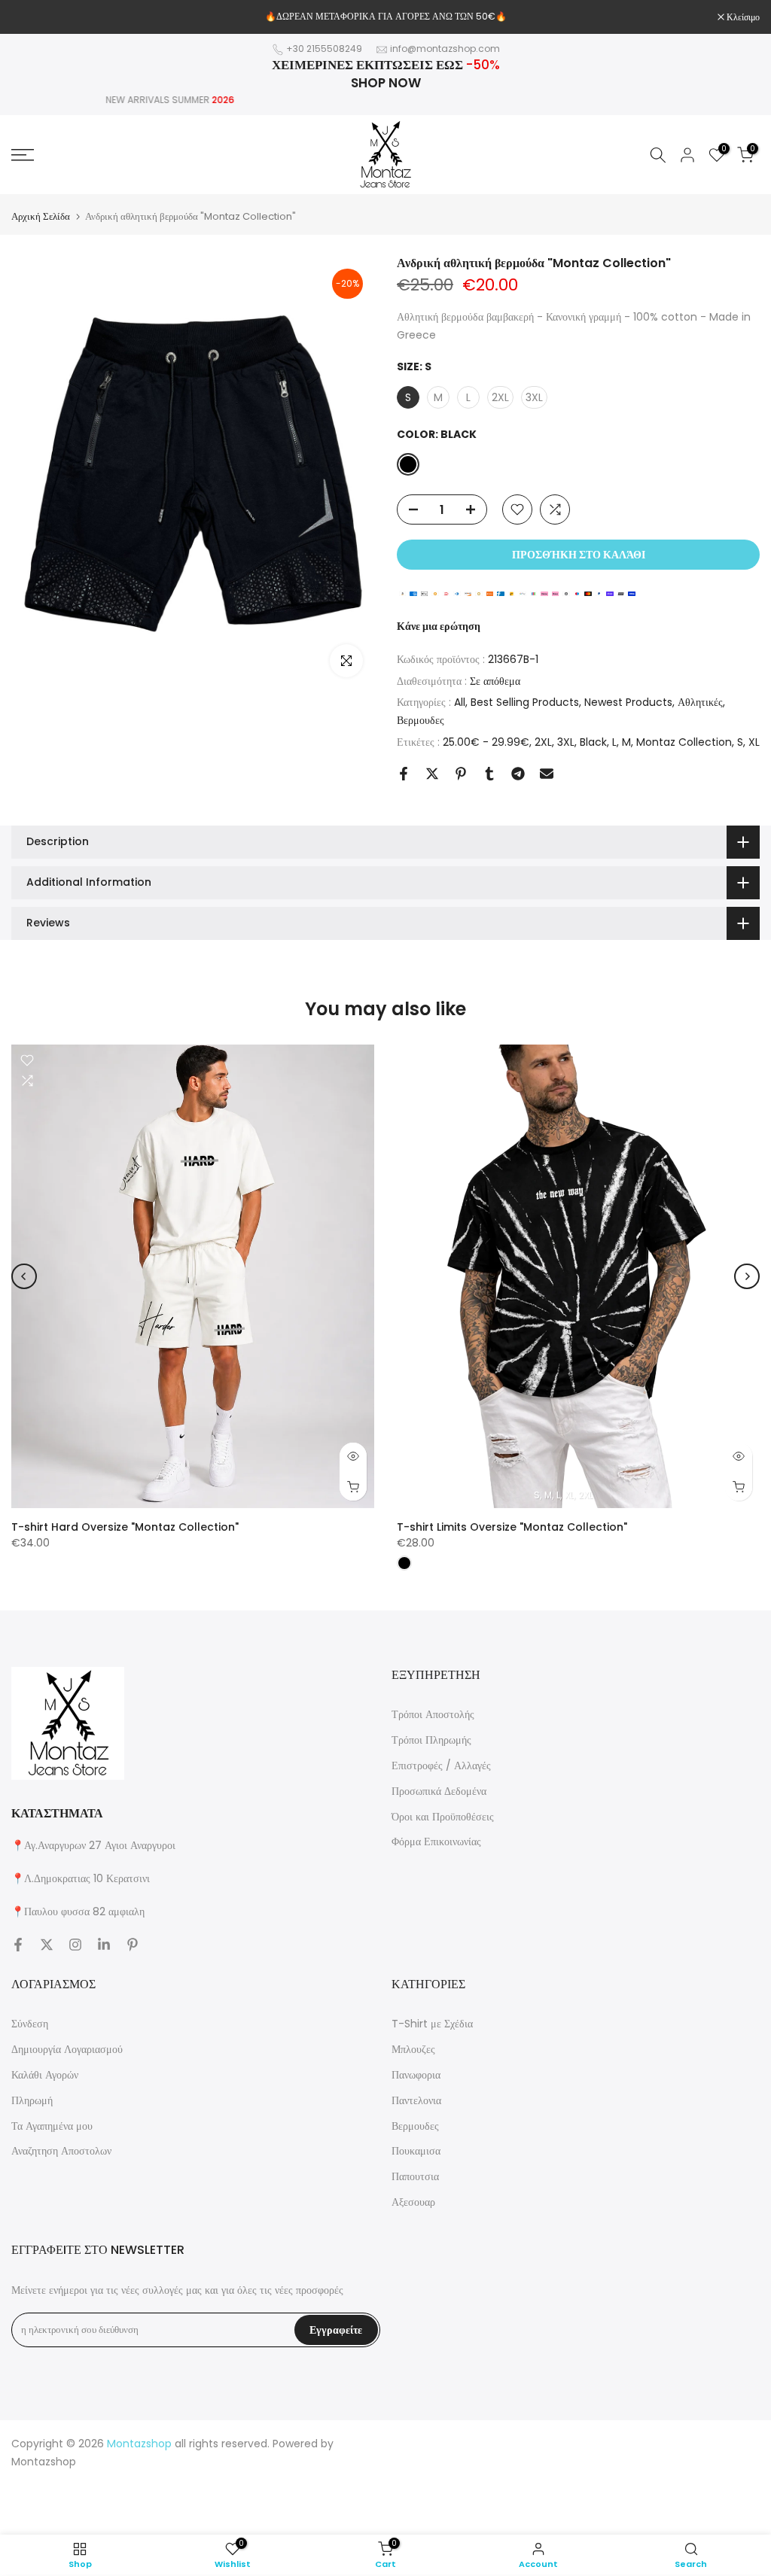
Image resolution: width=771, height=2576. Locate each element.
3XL (566, 742)
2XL (543, 742)
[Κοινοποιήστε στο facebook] (404, 774)
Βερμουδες (421, 720)
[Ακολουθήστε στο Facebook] (18, 1945)
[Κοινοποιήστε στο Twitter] (432, 774)
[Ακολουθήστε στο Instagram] (75, 1945)
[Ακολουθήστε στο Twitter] (47, 1945)
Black (593, 742)
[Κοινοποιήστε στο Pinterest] (461, 774)
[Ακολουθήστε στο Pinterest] (133, 1945)
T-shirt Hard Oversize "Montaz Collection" (125, 1527)
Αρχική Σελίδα (41, 216)
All (460, 702)
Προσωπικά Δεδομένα (439, 1791)
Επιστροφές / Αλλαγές (441, 1765)
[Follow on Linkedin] (104, 1945)
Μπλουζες (413, 2049)
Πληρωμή (32, 2100)
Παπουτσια (415, 2176)
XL (754, 742)
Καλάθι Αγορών (45, 2075)
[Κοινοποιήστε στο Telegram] (518, 774)
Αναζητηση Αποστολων (61, 2151)
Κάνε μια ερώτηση (439, 626)
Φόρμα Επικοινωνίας (436, 1842)
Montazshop (44, 2462)
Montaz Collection (684, 742)
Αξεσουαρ (413, 2202)
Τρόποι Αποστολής (433, 1714)
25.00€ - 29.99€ (486, 742)
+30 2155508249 (324, 49)
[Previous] (24, 1276)
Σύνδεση (30, 2024)
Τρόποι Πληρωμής (431, 1740)
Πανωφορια (416, 2075)
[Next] (747, 1276)
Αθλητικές (700, 702)
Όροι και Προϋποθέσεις (443, 1817)
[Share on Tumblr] (489, 774)
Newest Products (628, 702)
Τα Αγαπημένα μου (52, 2126)
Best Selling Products (525, 702)
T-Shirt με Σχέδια (432, 2024)
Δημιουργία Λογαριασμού (67, 2049)
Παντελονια (416, 2100)
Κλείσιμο (36, 17)
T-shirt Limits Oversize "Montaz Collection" (512, 1527)
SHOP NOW (386, 83)
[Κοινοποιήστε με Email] (547, 774)
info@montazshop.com (445, 49)
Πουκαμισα (416, 2151)
